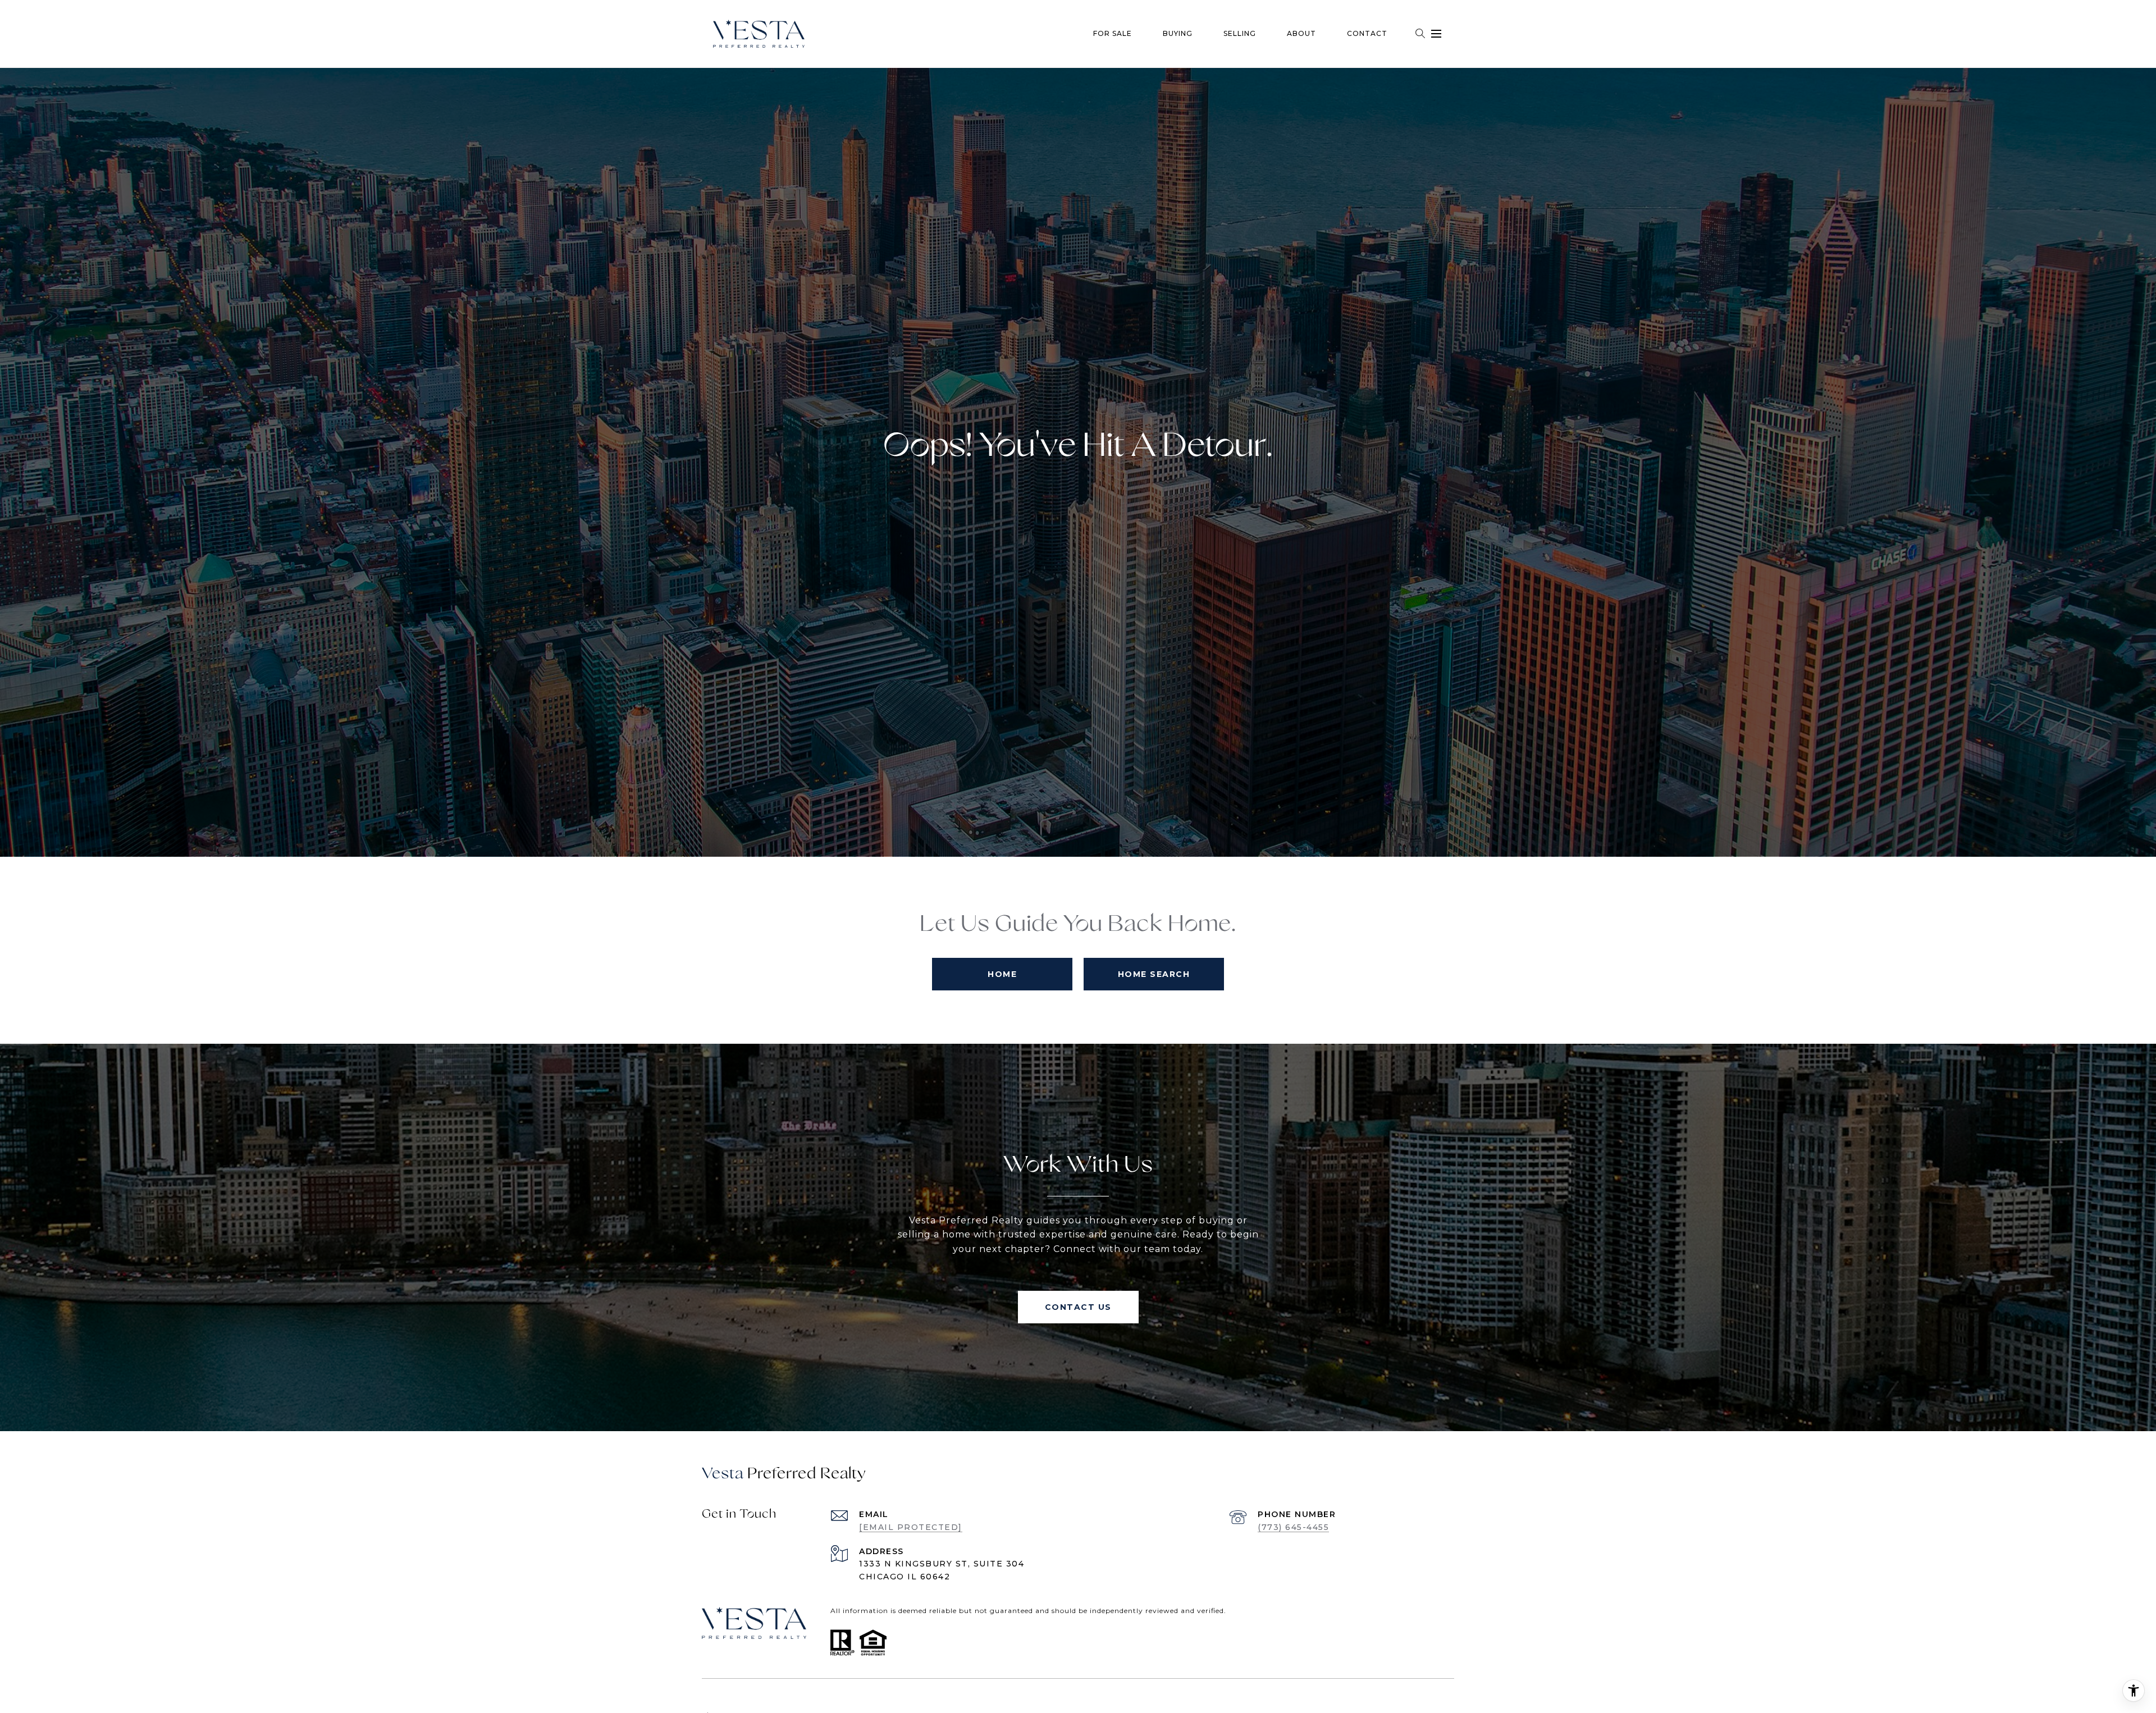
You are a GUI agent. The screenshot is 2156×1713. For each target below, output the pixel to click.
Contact (1367, 33)
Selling (1240, 33)
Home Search (1154, 974)
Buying (1178, 33)
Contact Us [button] (1078, 1307)
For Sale (1113, 33)
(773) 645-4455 (1293, 1527)
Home (1002, 974)
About (1301, 33)
